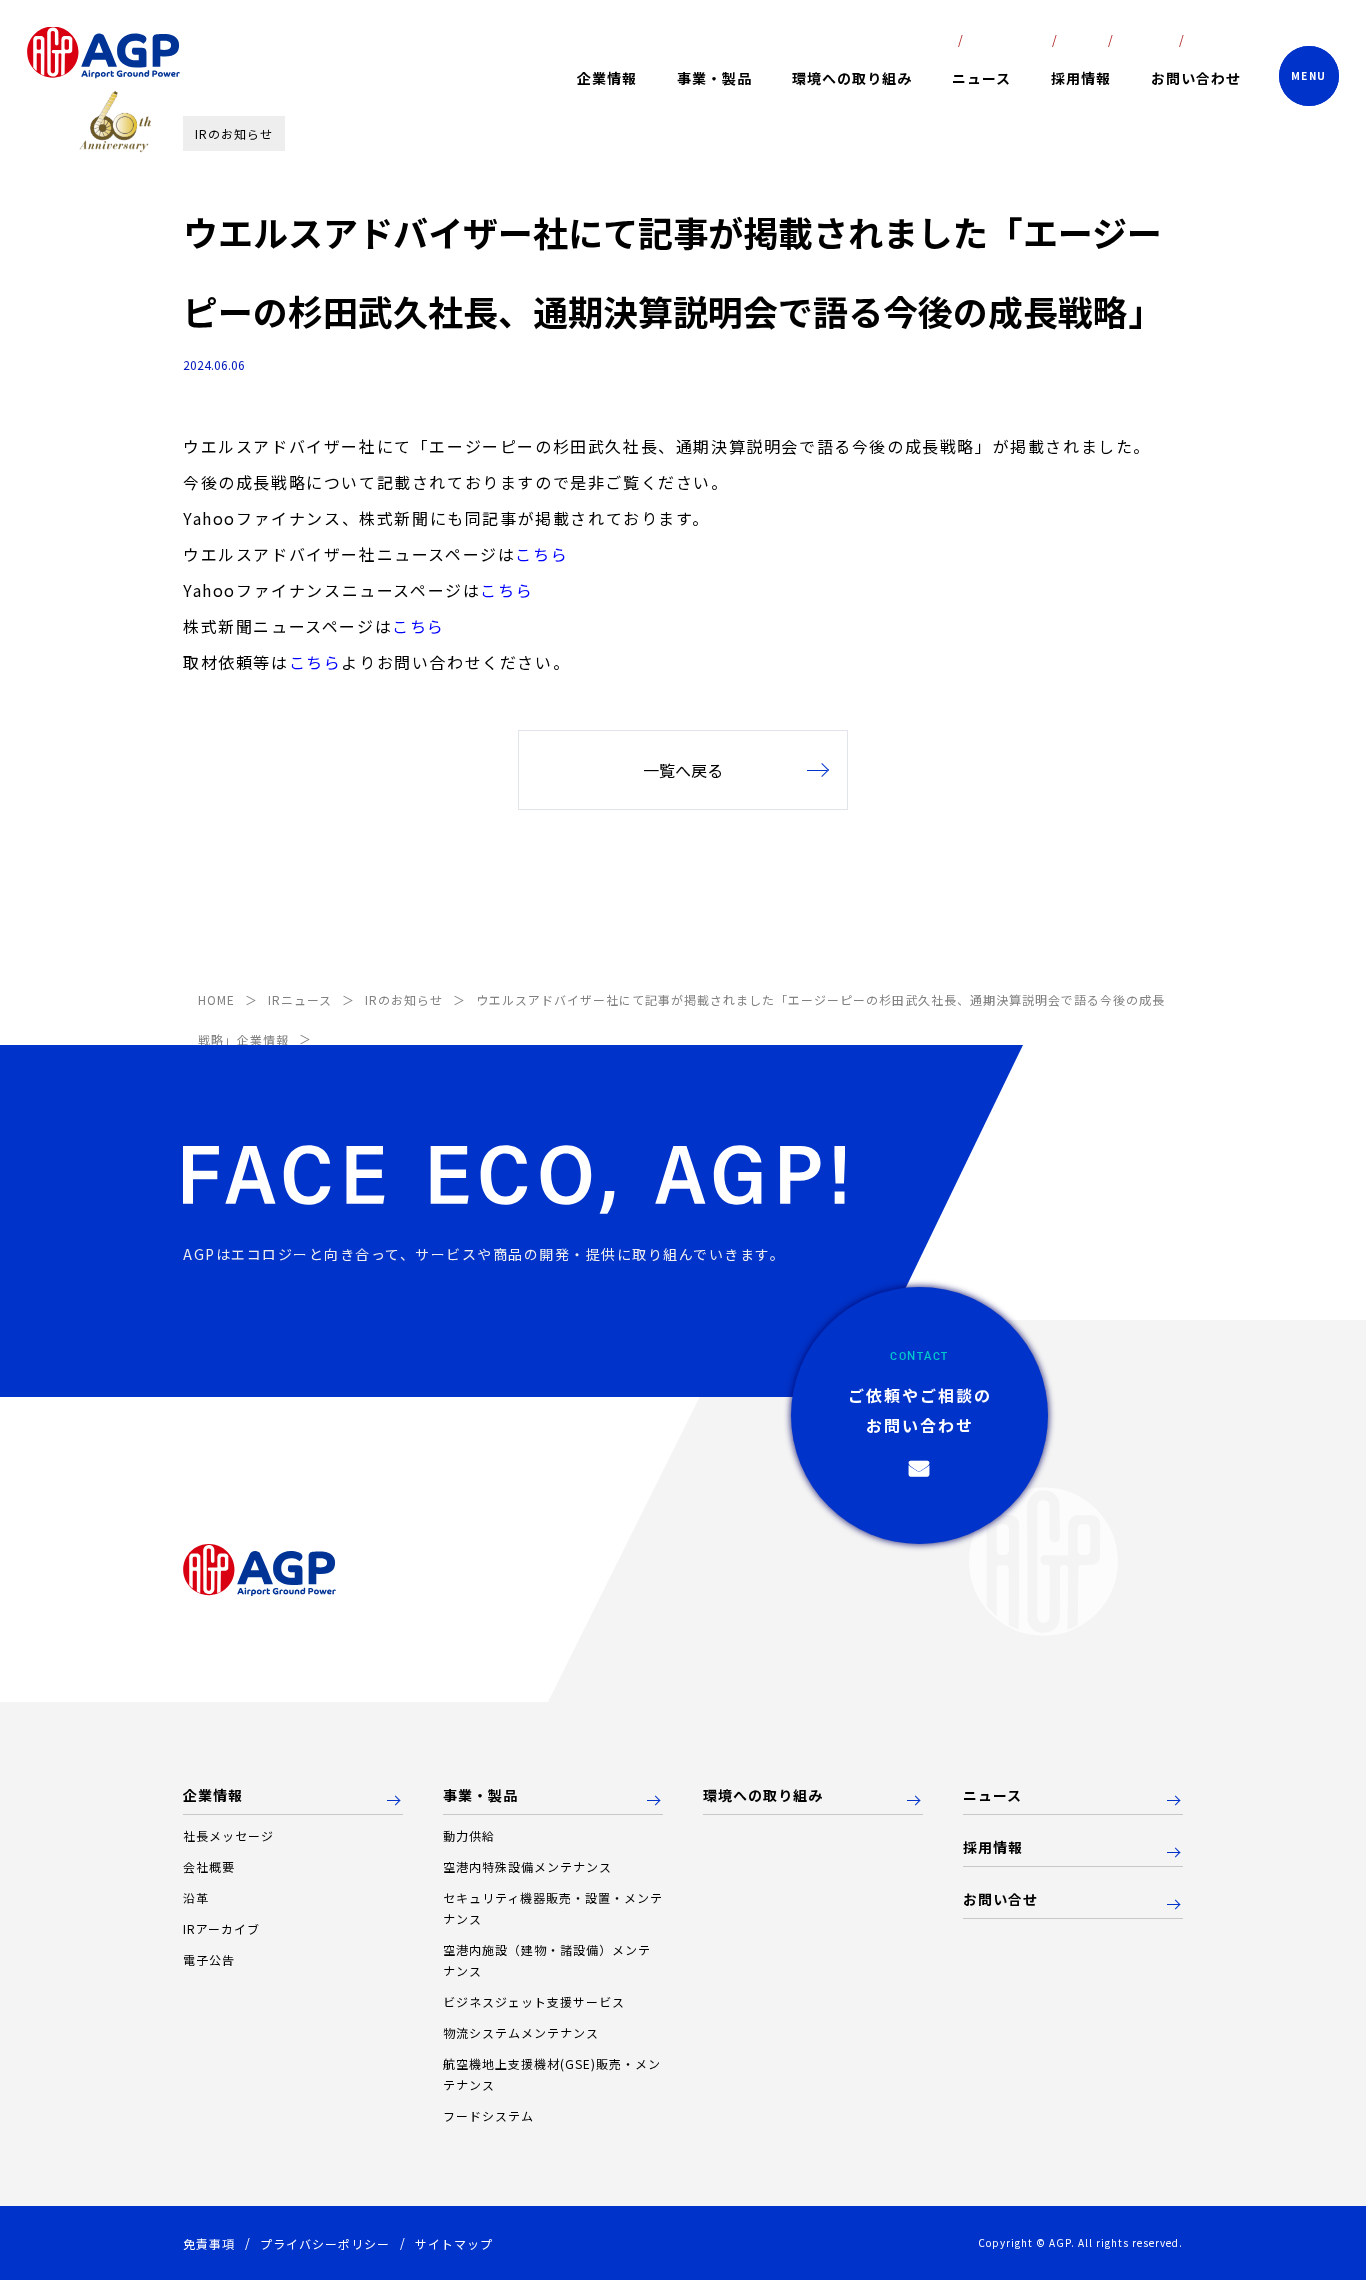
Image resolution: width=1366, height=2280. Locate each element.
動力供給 (469, 1835)
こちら (541, 554)
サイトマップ (454, 2243)
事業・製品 (480, 1796)
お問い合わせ (1196, 78)
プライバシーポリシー (325, 2243)
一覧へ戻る (683, 770)
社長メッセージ (228, 1835)
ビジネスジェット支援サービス (534, 2001)
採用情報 (1081, 78)
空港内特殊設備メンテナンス (527, 1866)
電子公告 (209, 1959)
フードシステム (488, 2115)
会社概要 (209, 1866)
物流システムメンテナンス (521, 2032)
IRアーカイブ (221, 1928)
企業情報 (213, 1796)
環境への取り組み (852, 78)
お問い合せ (1000, 1900)
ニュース (981, 78)
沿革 (196, 1897)
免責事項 (209, 2243)
